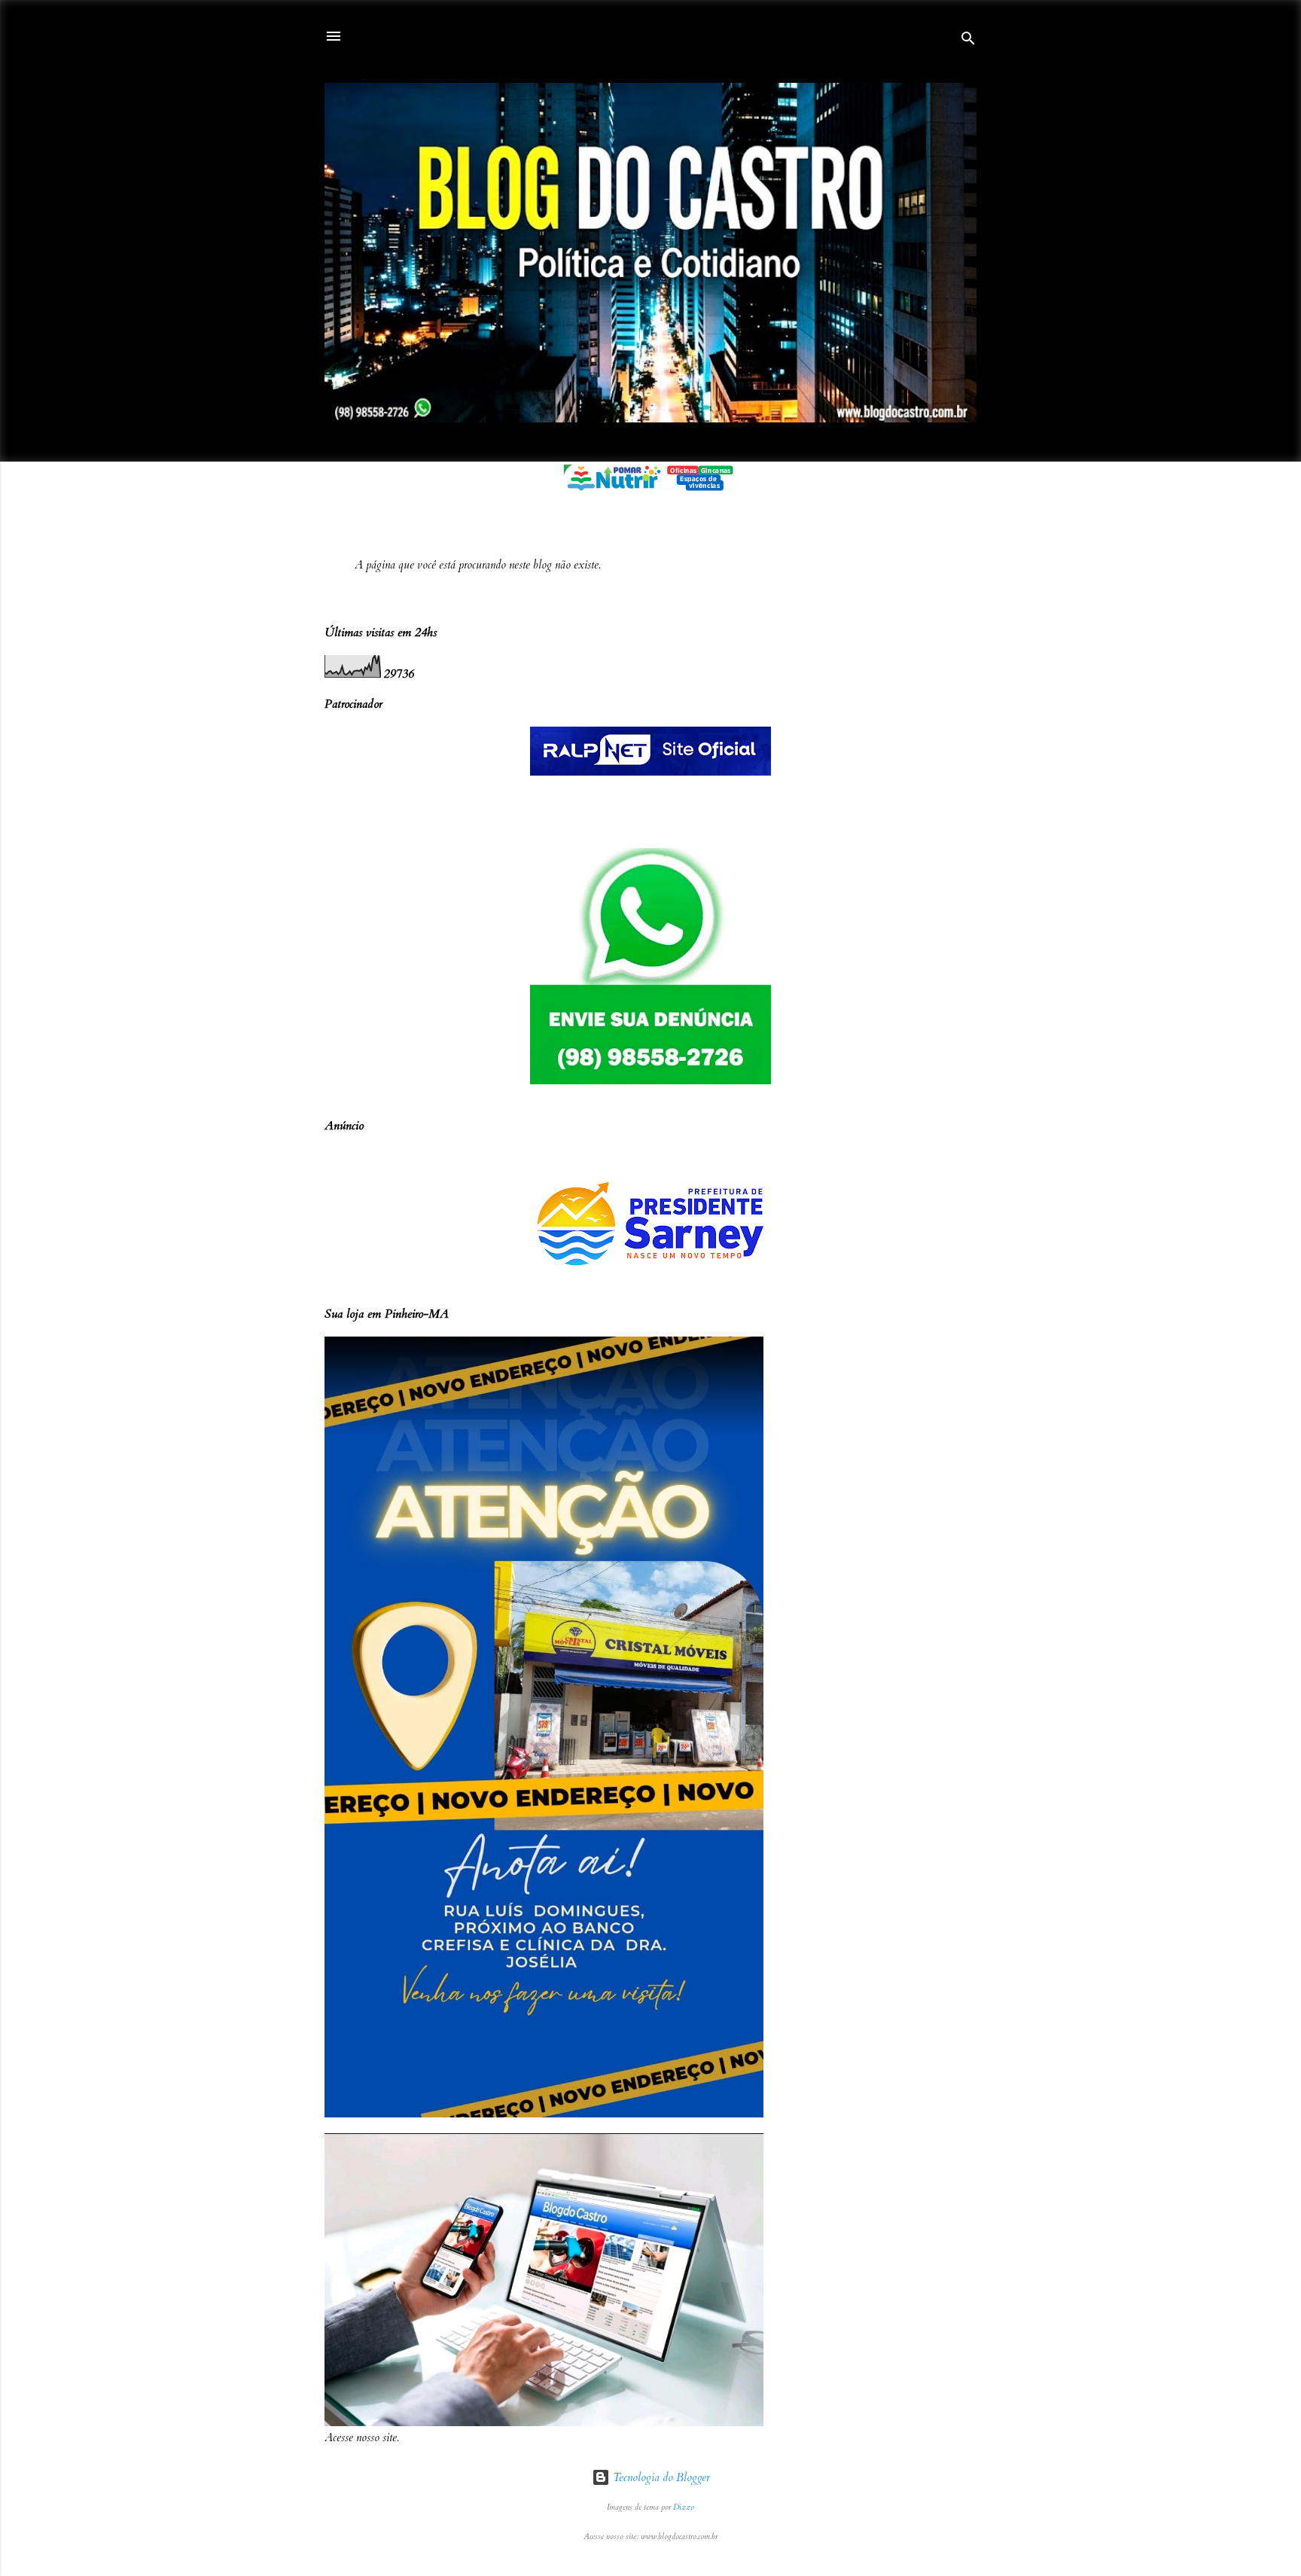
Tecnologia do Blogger (660, 2477)
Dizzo (684, 2507)
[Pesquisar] (968, 41)
